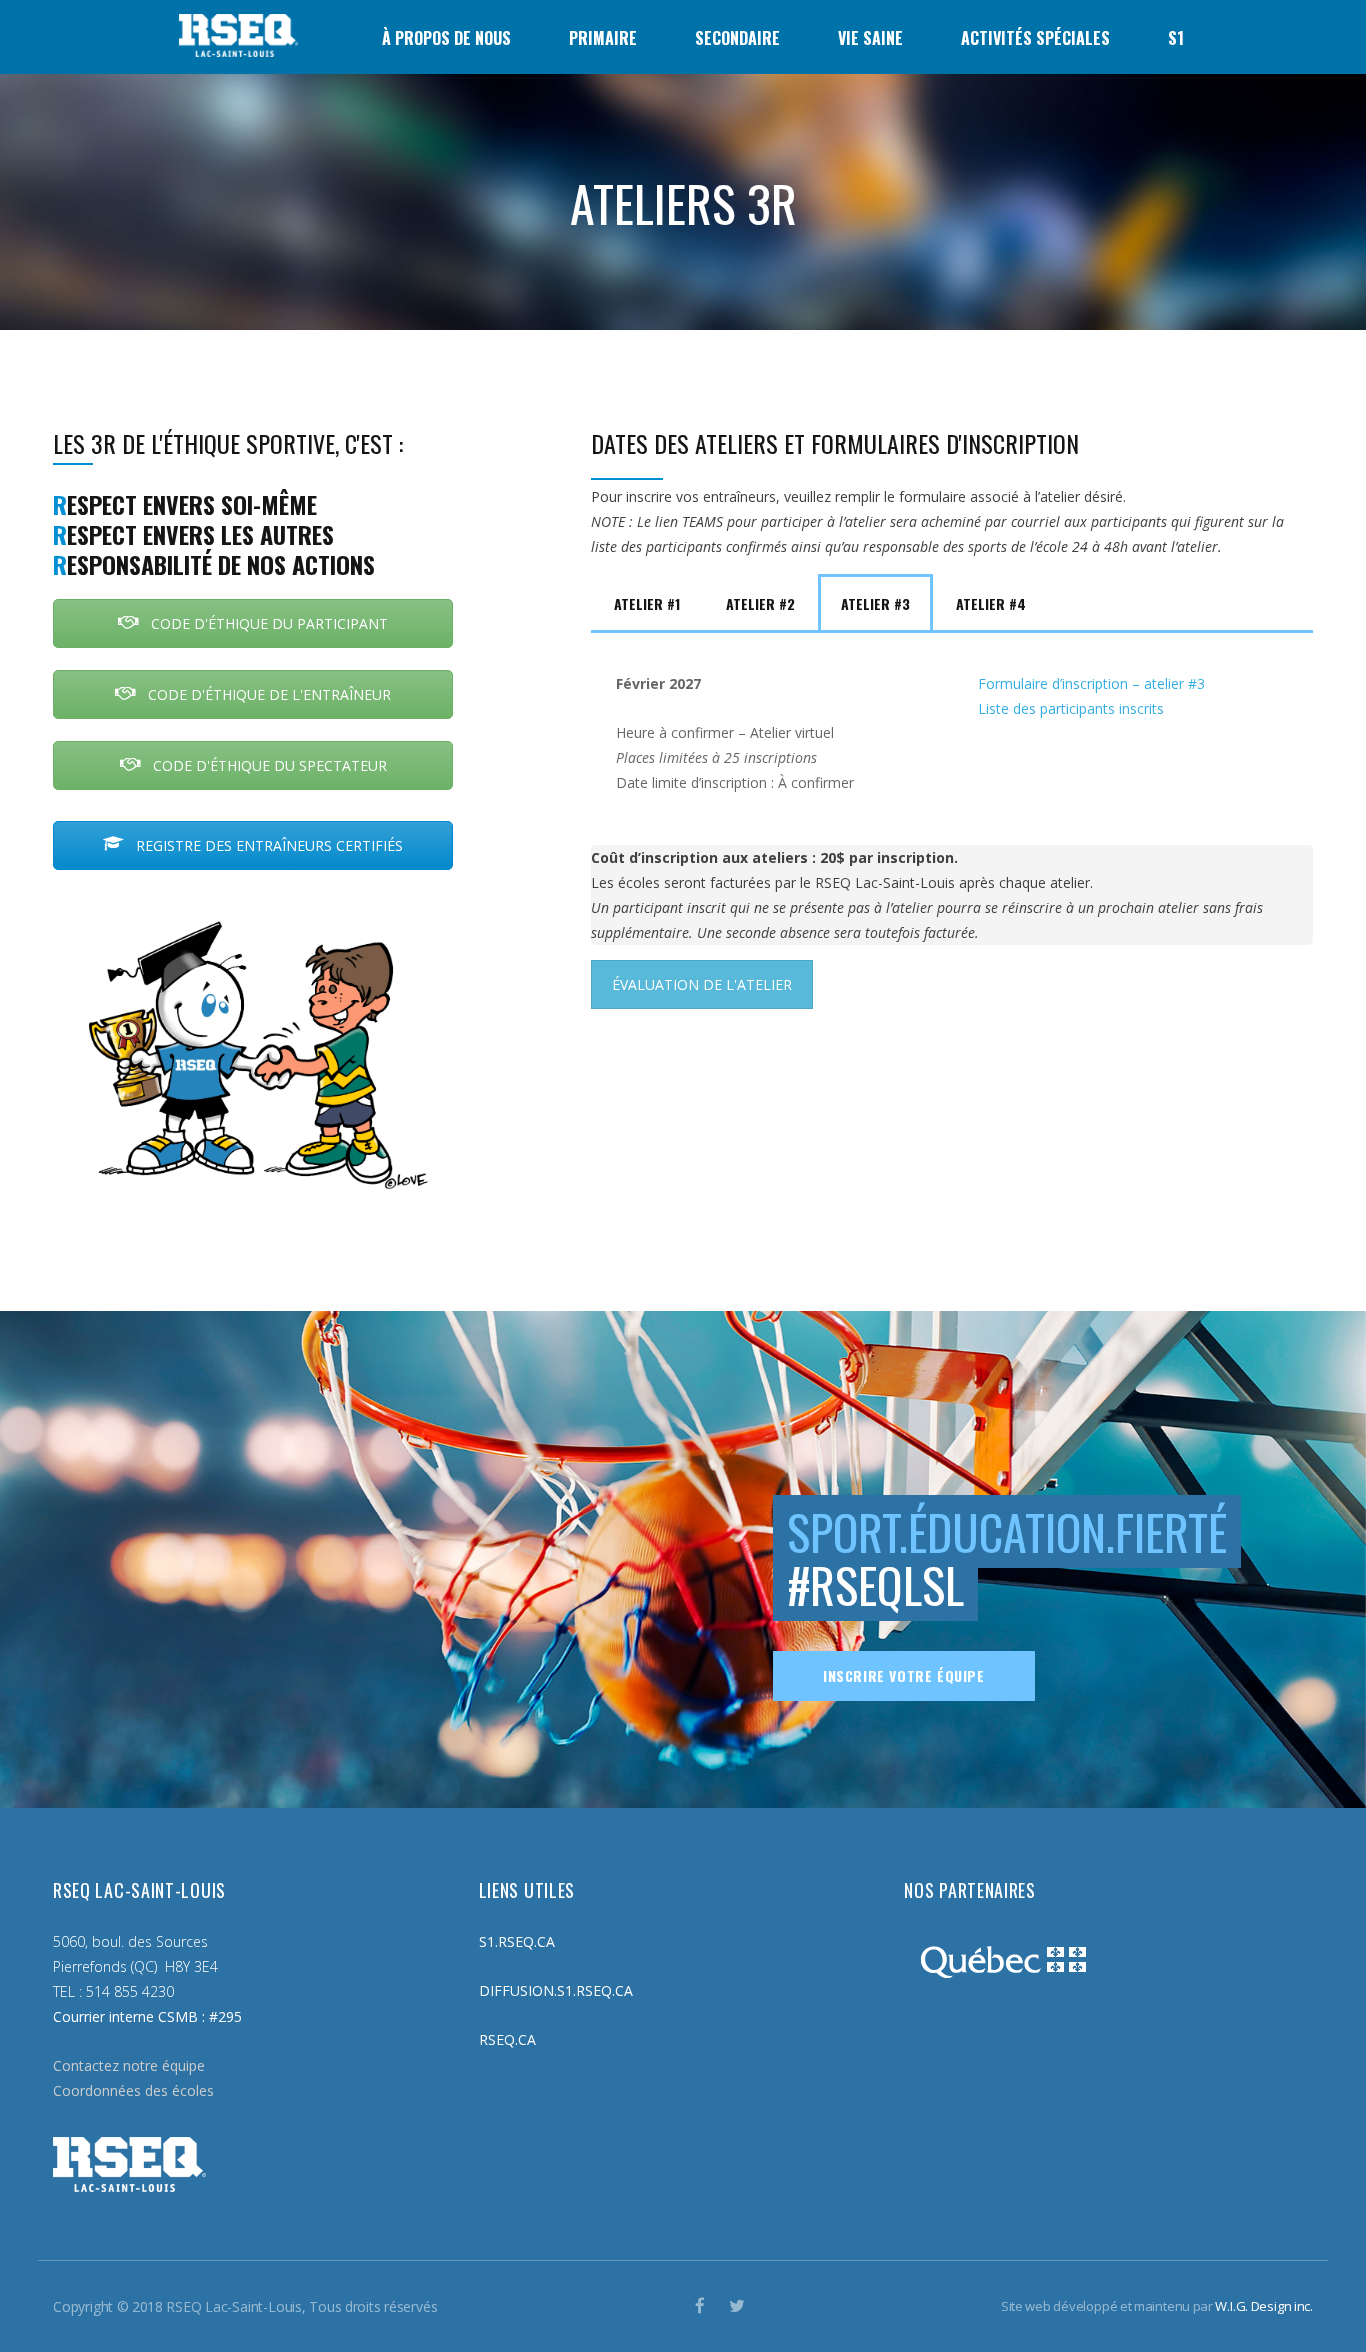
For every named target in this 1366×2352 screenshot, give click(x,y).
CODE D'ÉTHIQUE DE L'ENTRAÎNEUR (267, 694)
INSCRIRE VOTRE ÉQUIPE (904, 1675)
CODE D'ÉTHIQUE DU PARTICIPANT (267, 623)
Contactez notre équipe (129, 2065)
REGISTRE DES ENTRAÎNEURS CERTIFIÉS (267, 845)
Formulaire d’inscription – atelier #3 (1091, 683)
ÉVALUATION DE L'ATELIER (702, 984)
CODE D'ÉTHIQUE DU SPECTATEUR (268, 765)
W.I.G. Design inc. (1264, 2306)
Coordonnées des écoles (133, 2090)
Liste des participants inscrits (1071, 708)
